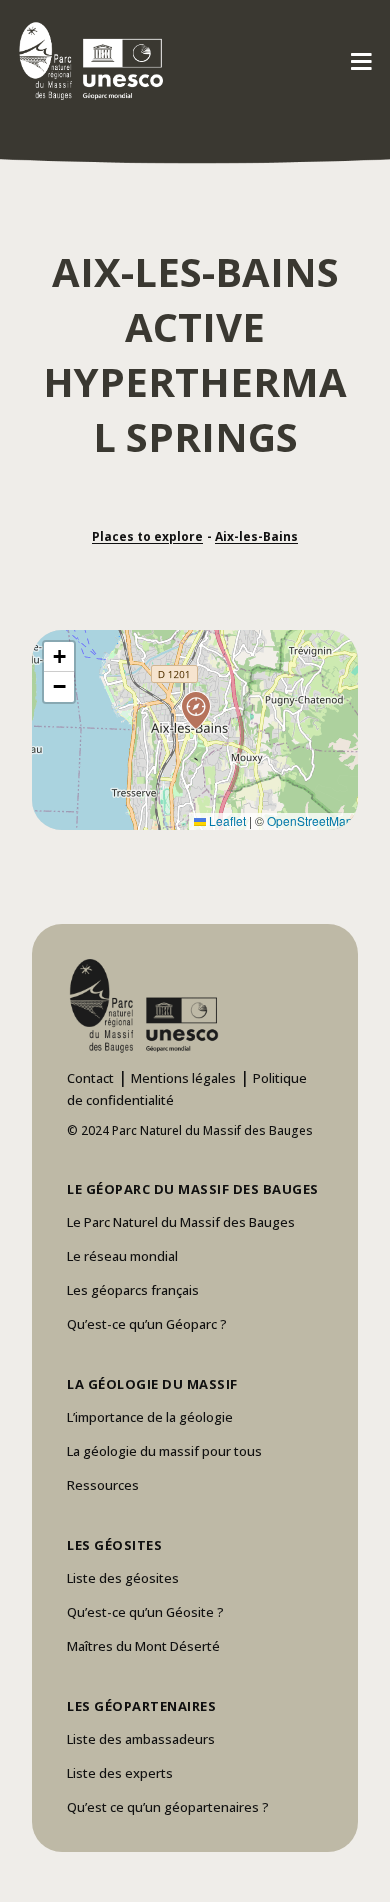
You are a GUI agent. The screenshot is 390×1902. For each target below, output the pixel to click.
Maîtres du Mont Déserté (143, 1646)
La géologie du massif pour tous (164, 1451)
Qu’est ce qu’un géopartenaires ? (168, 1807)
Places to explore (147, 536)
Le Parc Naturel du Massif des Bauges (181, 1222)
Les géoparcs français (133, 1290)
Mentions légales (183, 1078)
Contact (90, 1078)
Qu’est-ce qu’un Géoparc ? (147, 1324)
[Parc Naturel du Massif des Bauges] (87, 60)
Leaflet (226, 820)
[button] (195, 730)
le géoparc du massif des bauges (193, 1189)
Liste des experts (120, 1773)
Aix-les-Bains (256, 536)
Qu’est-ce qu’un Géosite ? (145, 1612)
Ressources (103, 1485)
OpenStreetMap (310, 820)
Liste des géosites (123, 1578)
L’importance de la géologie (150, 1417)
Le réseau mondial (122, 1256)
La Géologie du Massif (152, 1384)
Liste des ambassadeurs (141, 1739)
